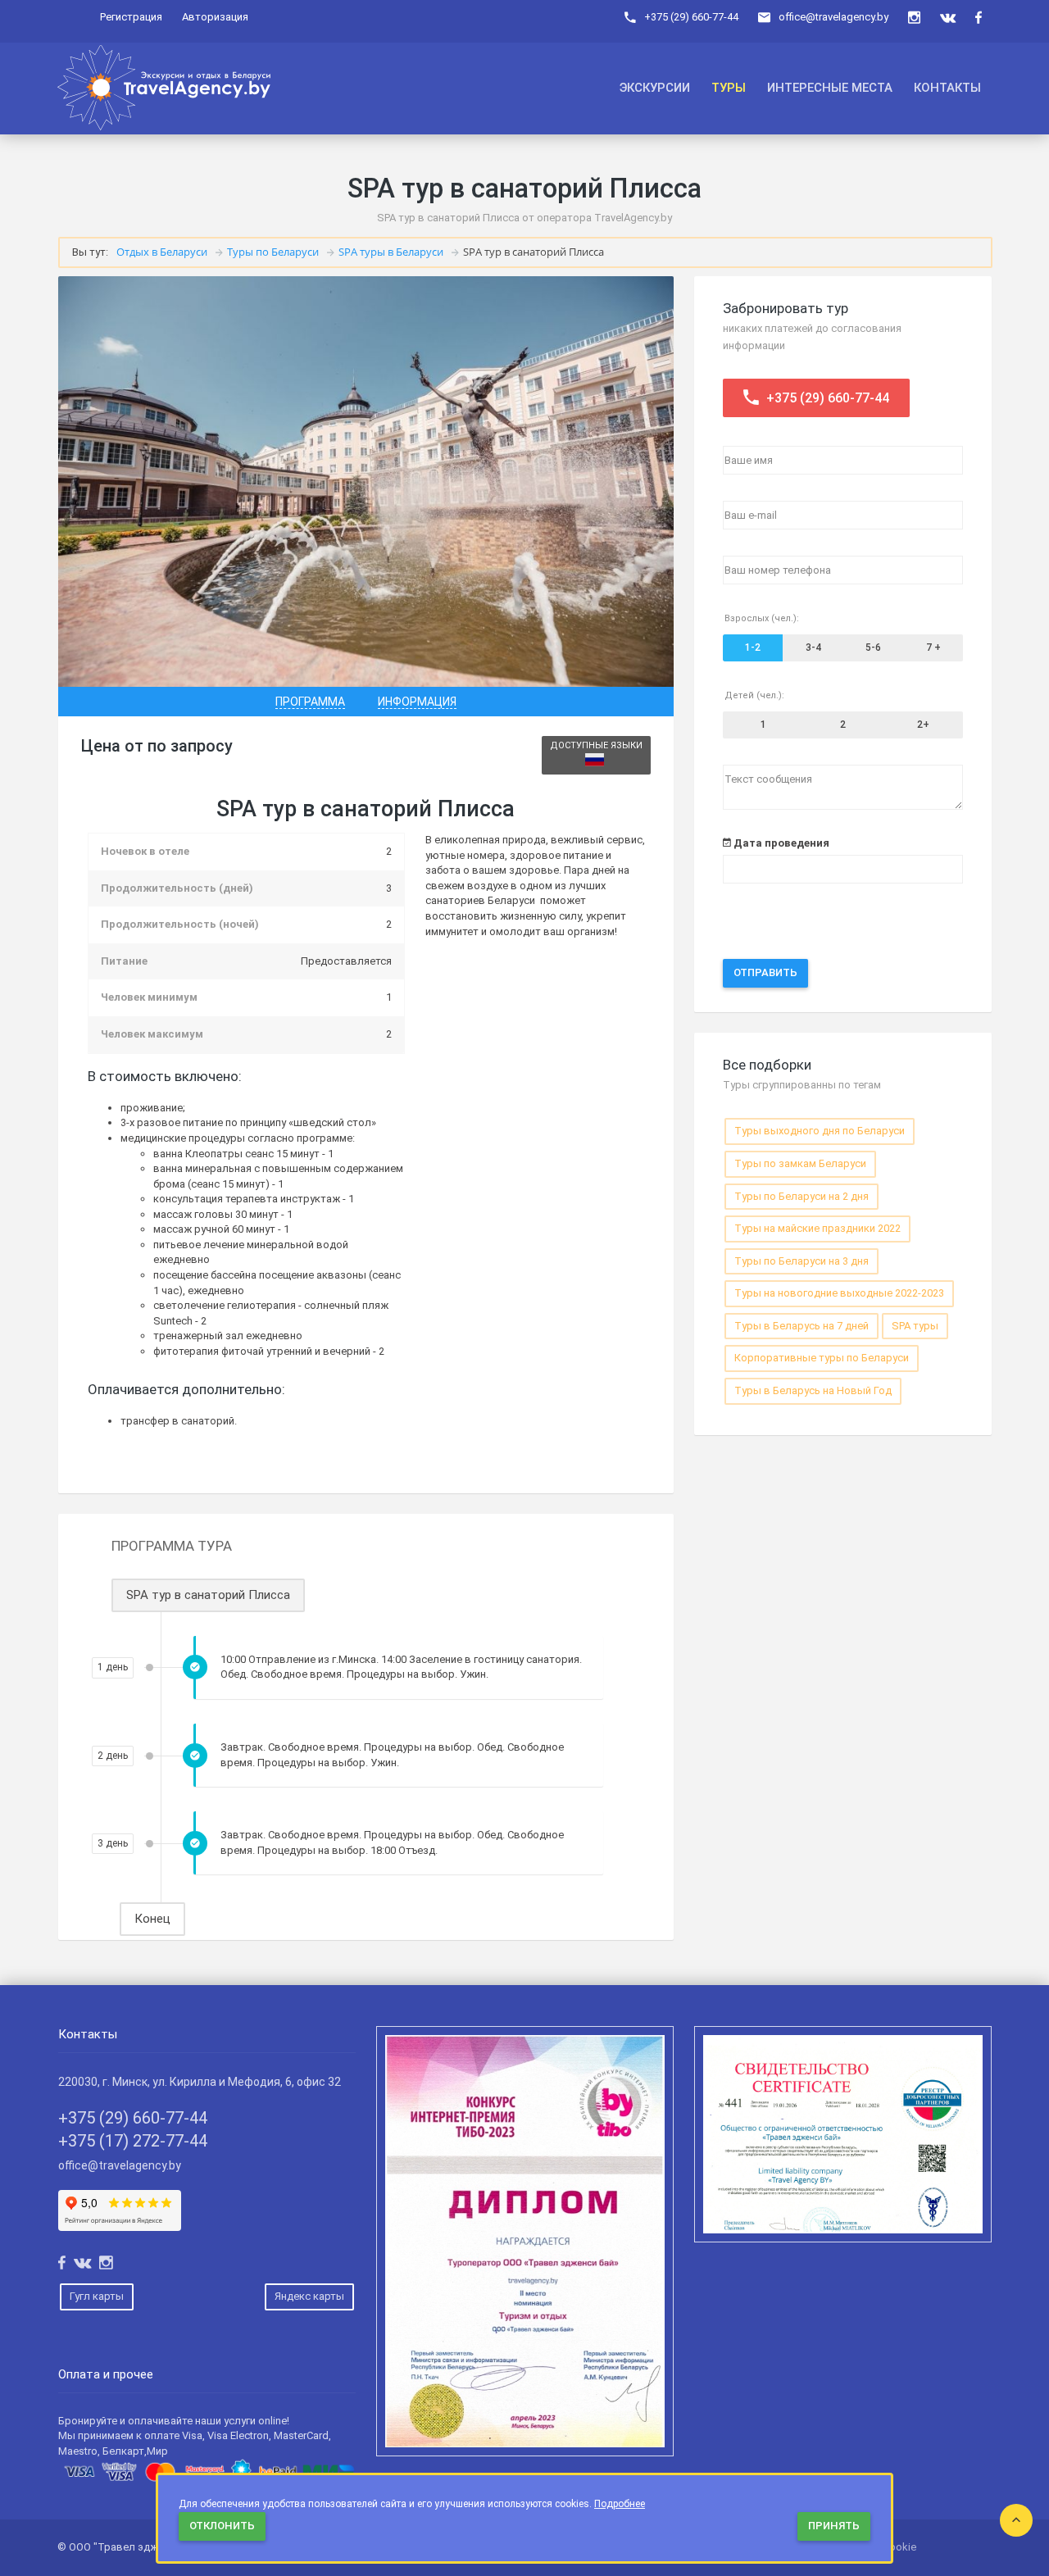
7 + (933, 647)
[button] (310, 702)
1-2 (753, 647)
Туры (729, 88)
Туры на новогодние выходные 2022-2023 (839, 1293)
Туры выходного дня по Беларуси (820, 1131)
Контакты (947, 88)
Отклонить (222, 2526)
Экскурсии (655, 88)
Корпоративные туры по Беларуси (822, 1358)
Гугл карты (97, 2296)
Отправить (765, 972)
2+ (923, 725)
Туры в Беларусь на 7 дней (802, 1326)
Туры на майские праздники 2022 (817, 1228)
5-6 (873, 647)
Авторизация (215, 17)
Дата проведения (780, 843)
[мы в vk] (948, 18)
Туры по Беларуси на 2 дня (802, 1196)
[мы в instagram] (914, 18)
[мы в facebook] (979, 18)
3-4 (813, 647)
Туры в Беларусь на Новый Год (813, 1390)
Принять (834, 2526)
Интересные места (830, 88)
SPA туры (915, 1326)
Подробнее (620, 2504)
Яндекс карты (309, 2296)
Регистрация (131, 17)
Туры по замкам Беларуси (800, 1163)
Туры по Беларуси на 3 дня (802, 1261)
